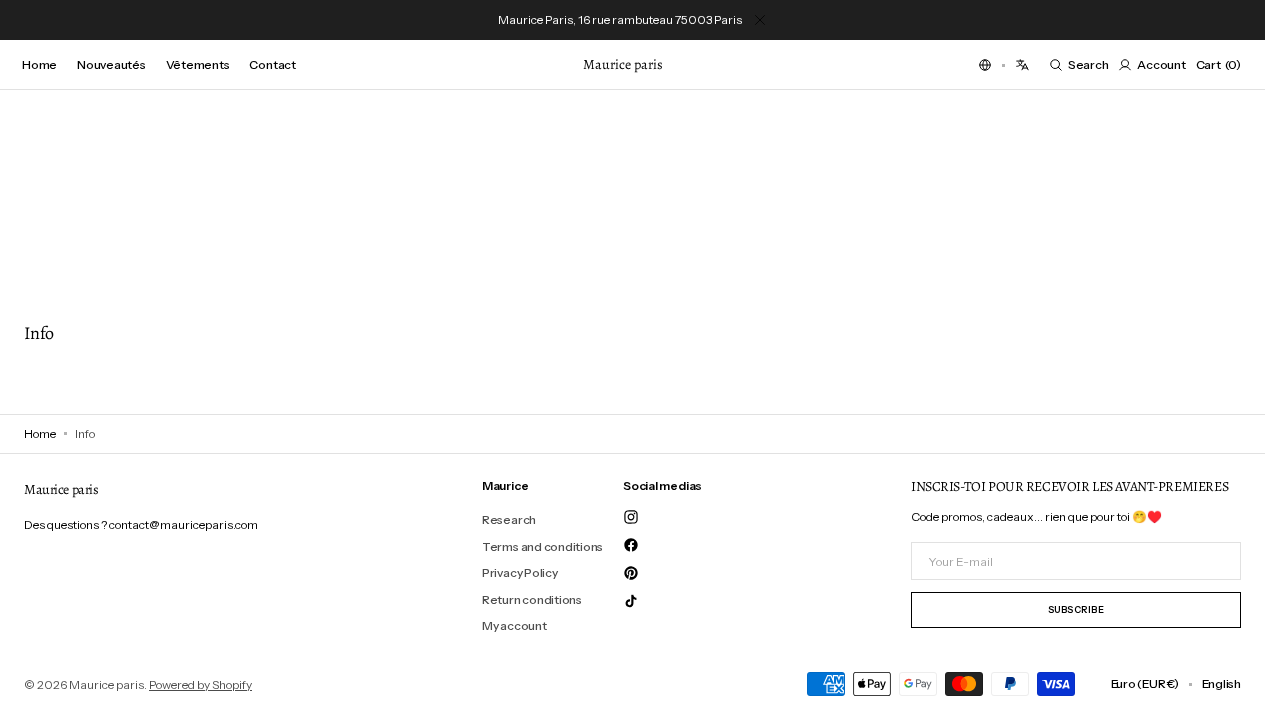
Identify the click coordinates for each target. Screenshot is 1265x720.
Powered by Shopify (200, 684)
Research (509, 520)
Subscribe (1076, 609)
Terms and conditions (542, 546)
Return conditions (532, 599)
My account (514, 625)
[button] (985, 65)
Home (40, 433)
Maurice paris (106, 684)
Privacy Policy (520, 572)
